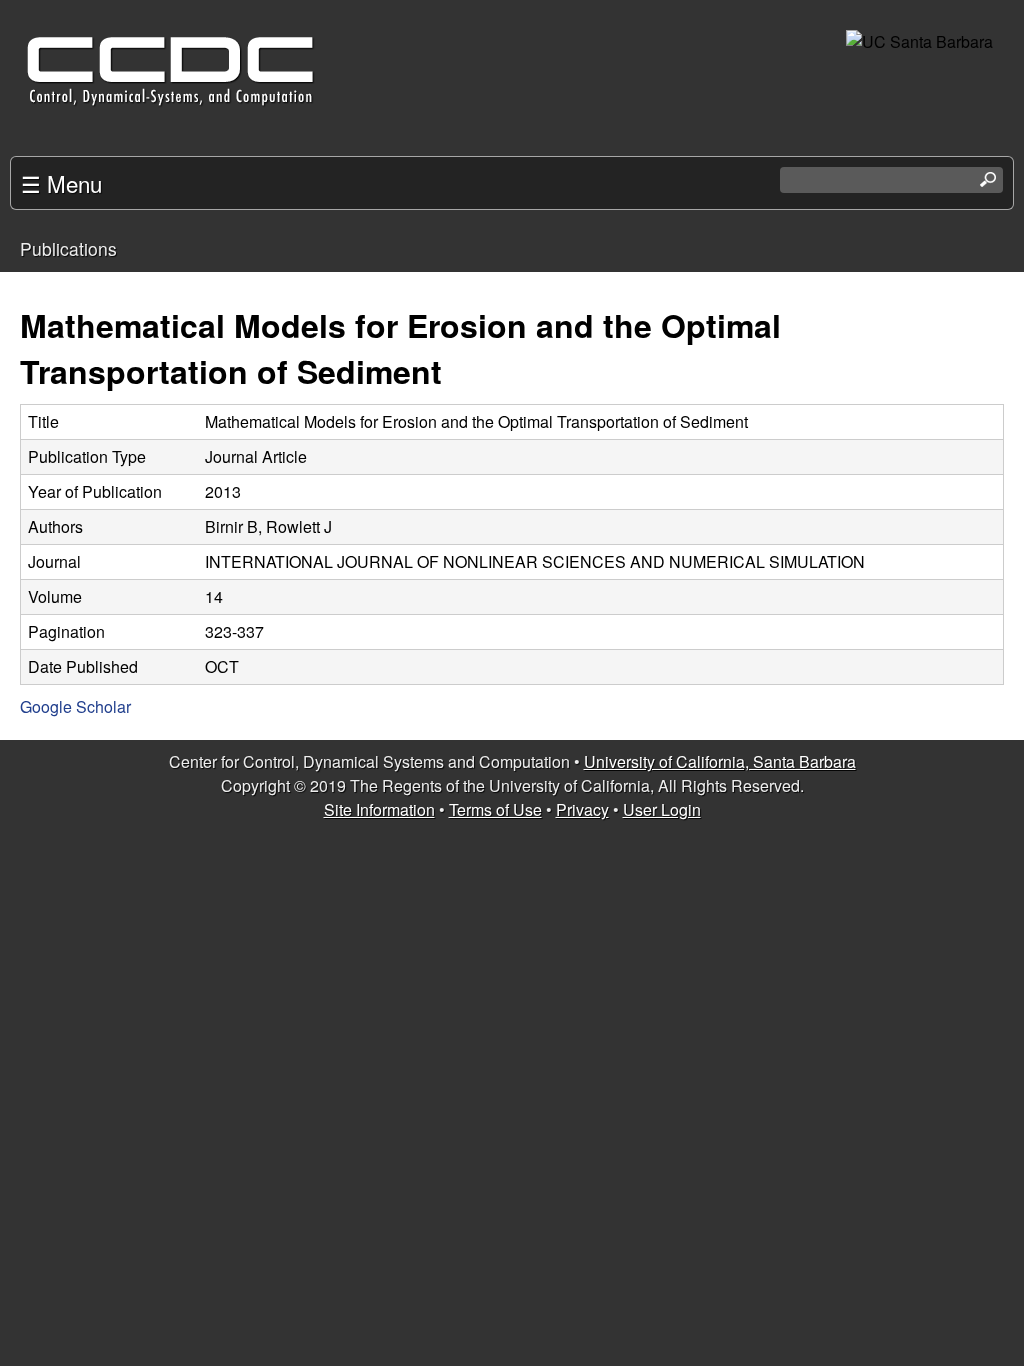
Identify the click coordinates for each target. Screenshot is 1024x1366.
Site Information (379, 809)
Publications (68, 248)
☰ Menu (61, 183)
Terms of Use (495, 809)
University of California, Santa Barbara (720, 761)
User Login (662, 809)
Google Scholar (75, 706)
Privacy (582, 809)
